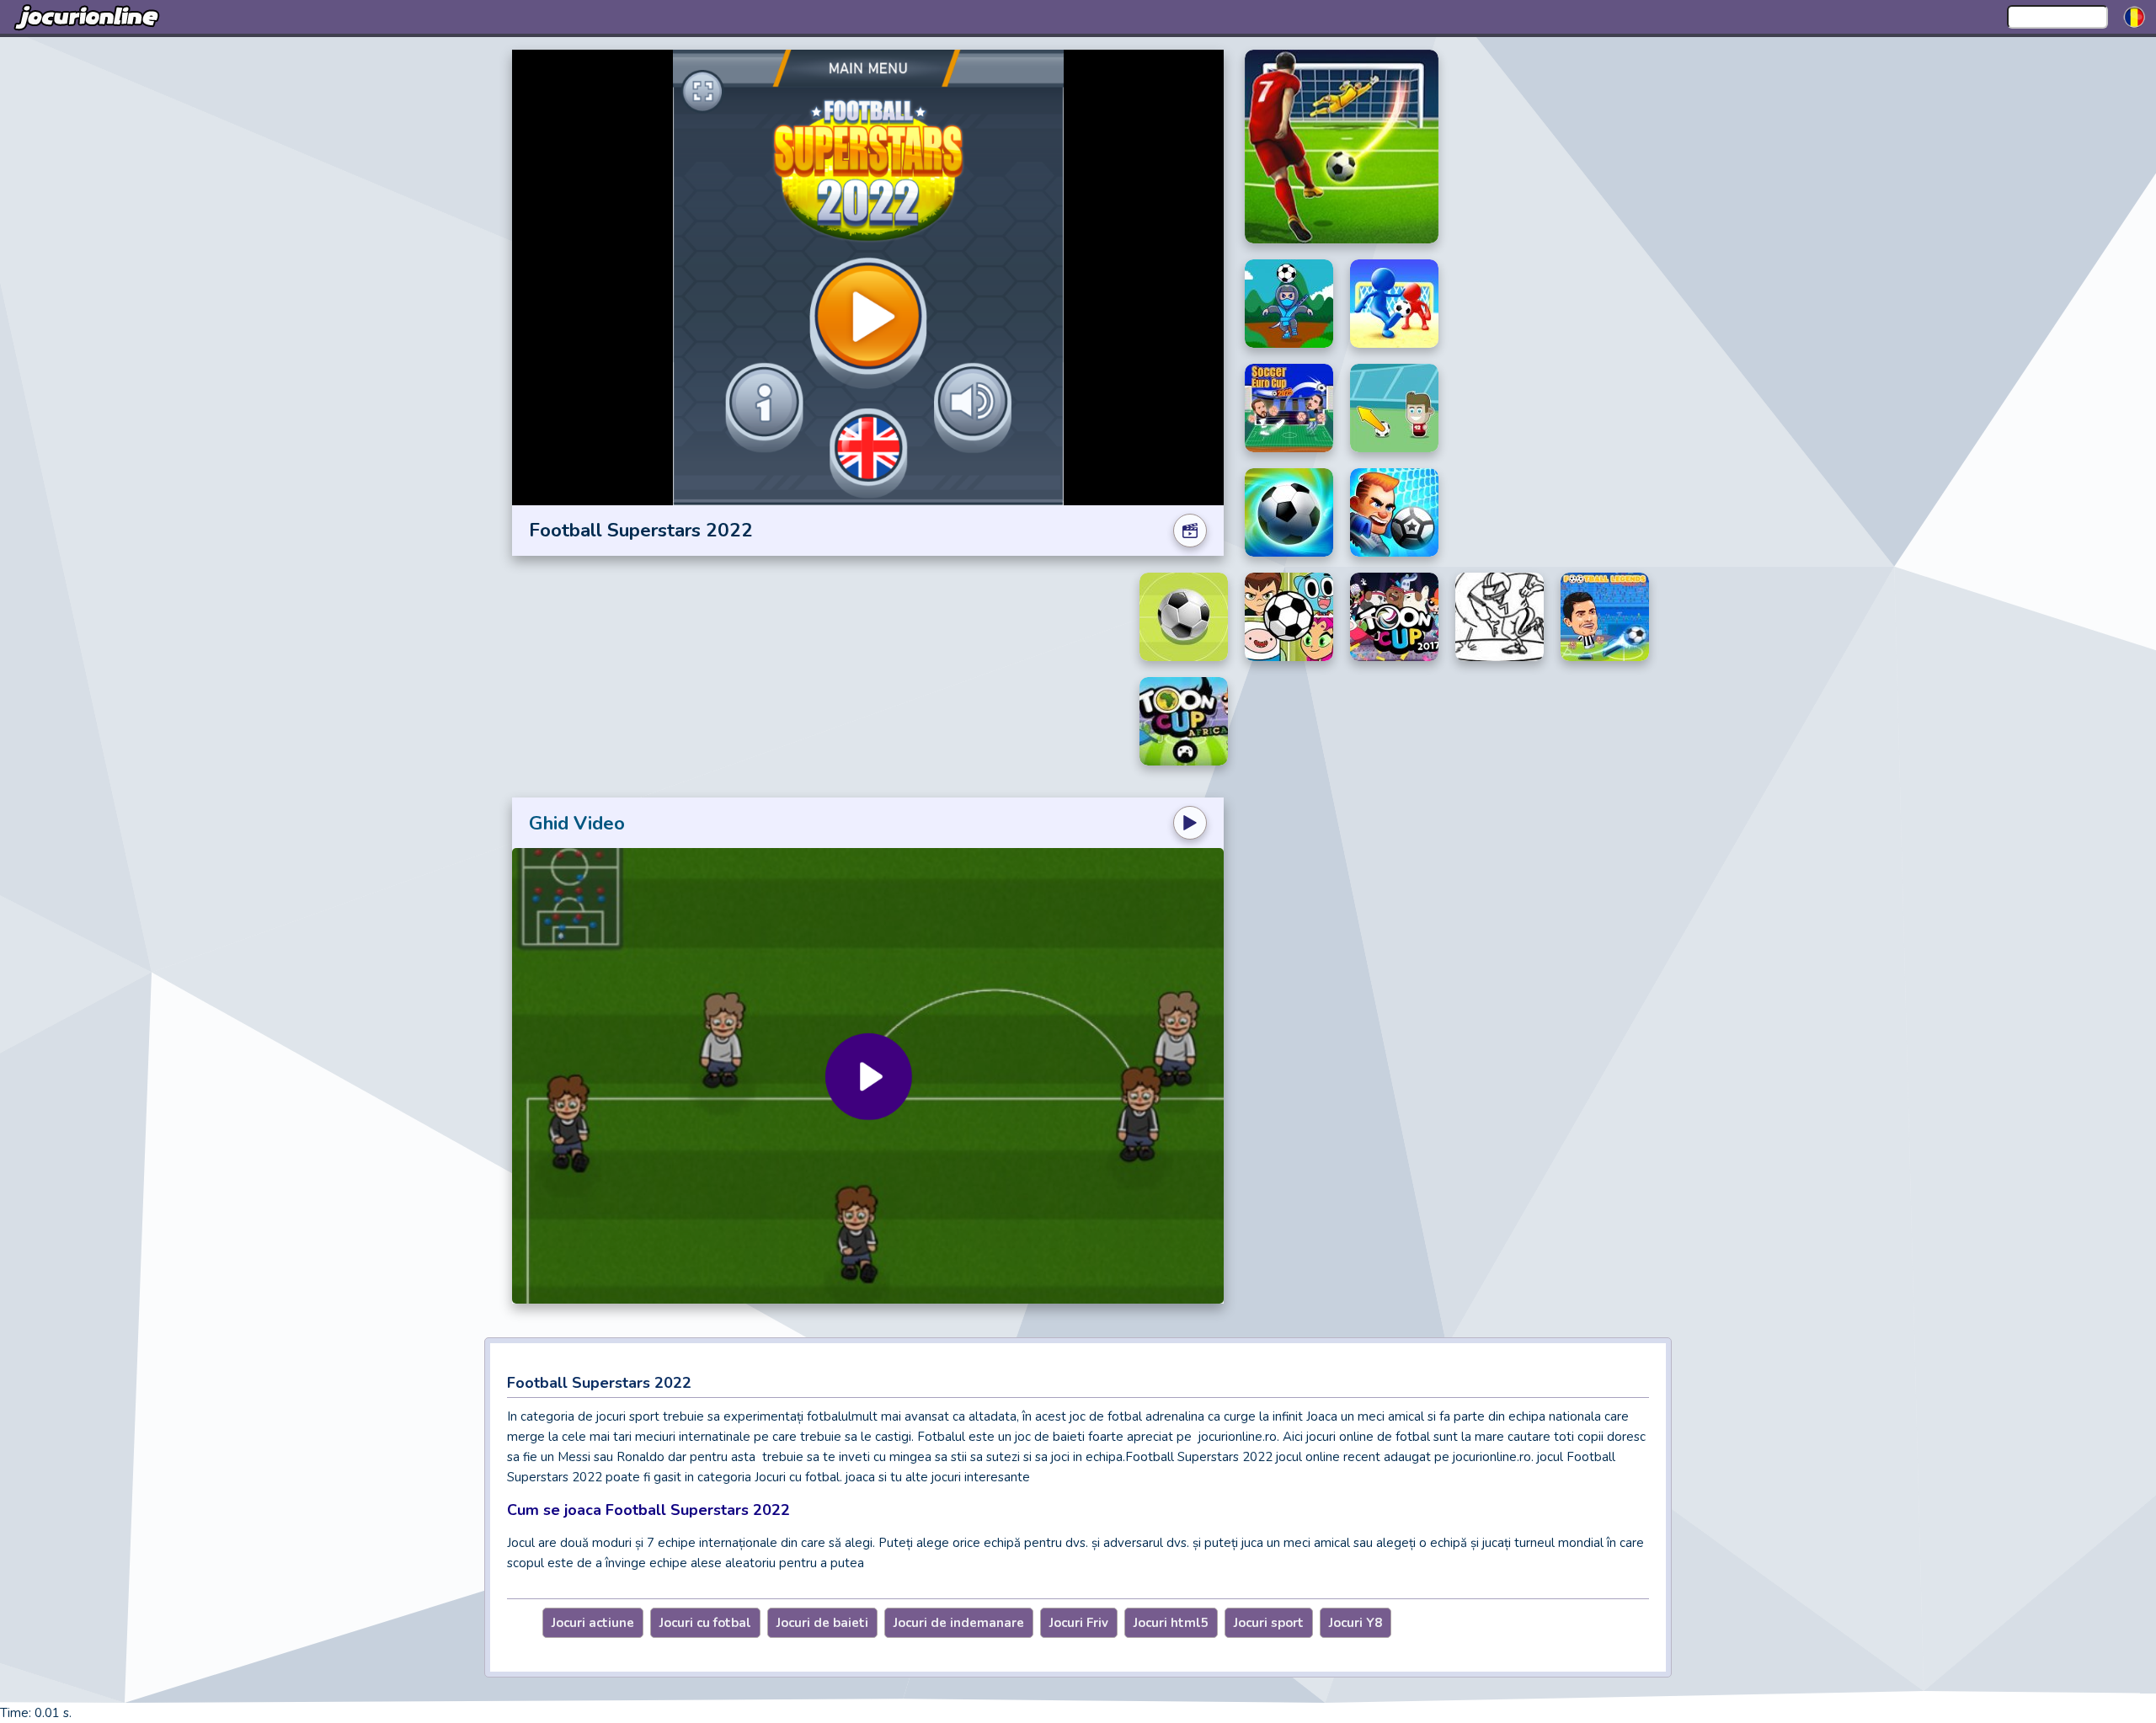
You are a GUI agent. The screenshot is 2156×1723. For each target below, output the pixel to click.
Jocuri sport (1269, 1623)
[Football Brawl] (1394, 512)
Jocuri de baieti (822, 1623)
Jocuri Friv (1079, 1623)
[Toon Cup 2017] (1394, 617)
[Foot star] (1394, 408)
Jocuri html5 (1171, 1623)
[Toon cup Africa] (1184, 721)
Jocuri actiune (593, 1623)
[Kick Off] (1184, 617)
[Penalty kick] (1342, 147)
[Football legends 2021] (1605, 617)
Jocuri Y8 (1356, 1623)
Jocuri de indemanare (959, 1623)
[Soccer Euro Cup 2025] (1289, 408)
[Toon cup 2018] (1289, 617)
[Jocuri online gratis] (88, 17)
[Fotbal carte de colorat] (1500, 617)
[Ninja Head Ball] (1289, 304)
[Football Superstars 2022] (1289, 512)
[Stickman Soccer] (1394, 304)
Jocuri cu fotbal (705, 1623)
